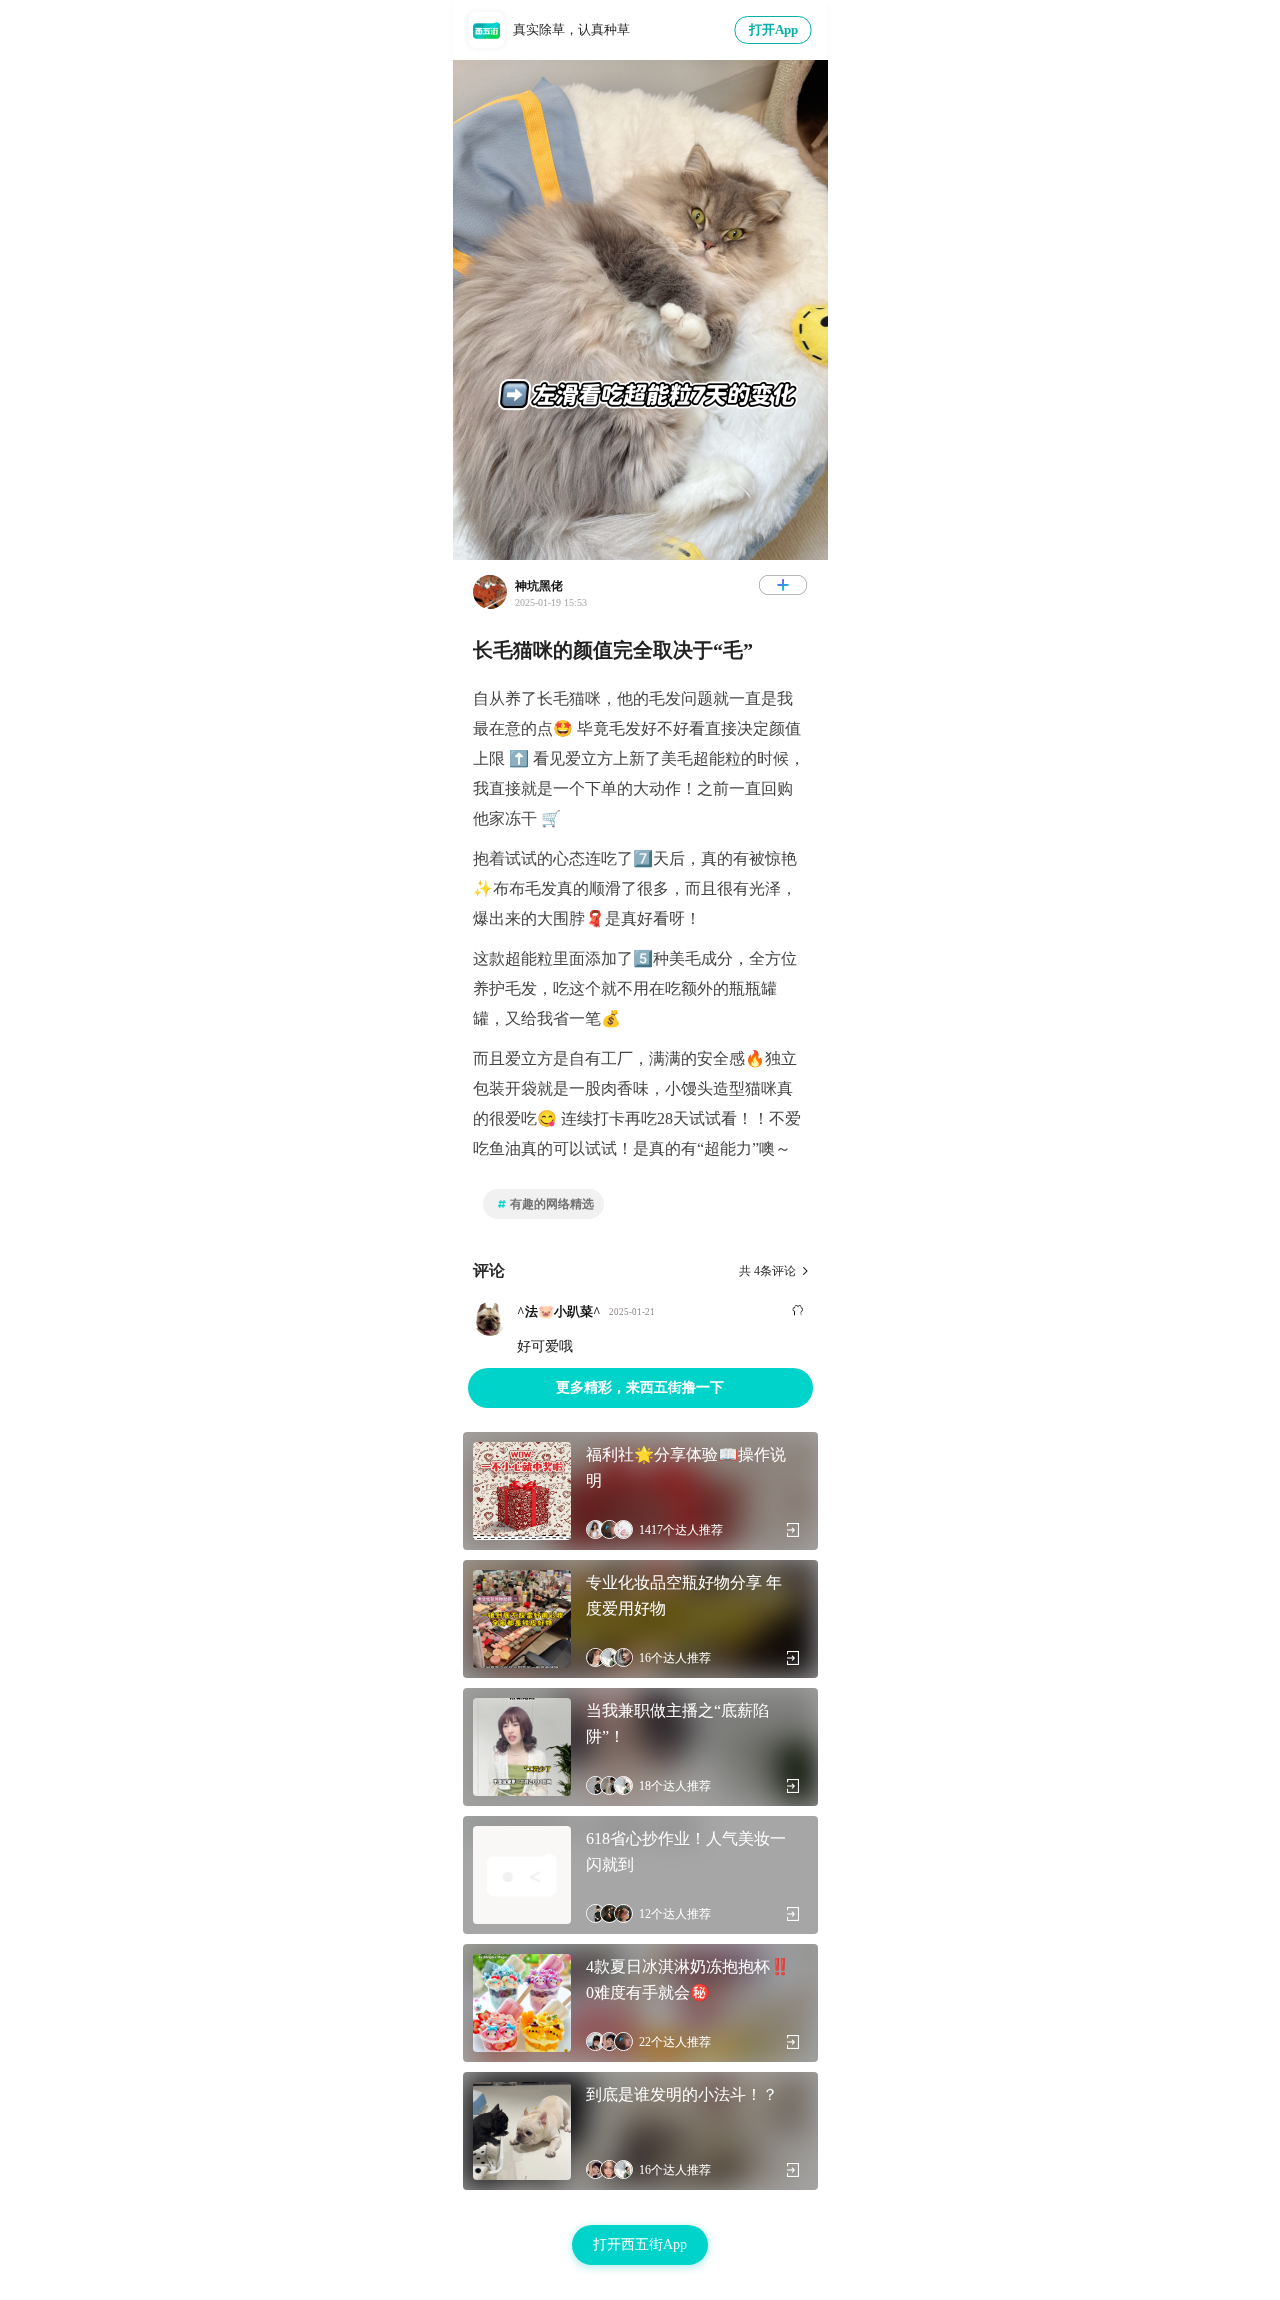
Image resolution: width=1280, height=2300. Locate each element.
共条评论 (767, 1271)
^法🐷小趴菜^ (559, 1311)
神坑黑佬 (539, 586)
